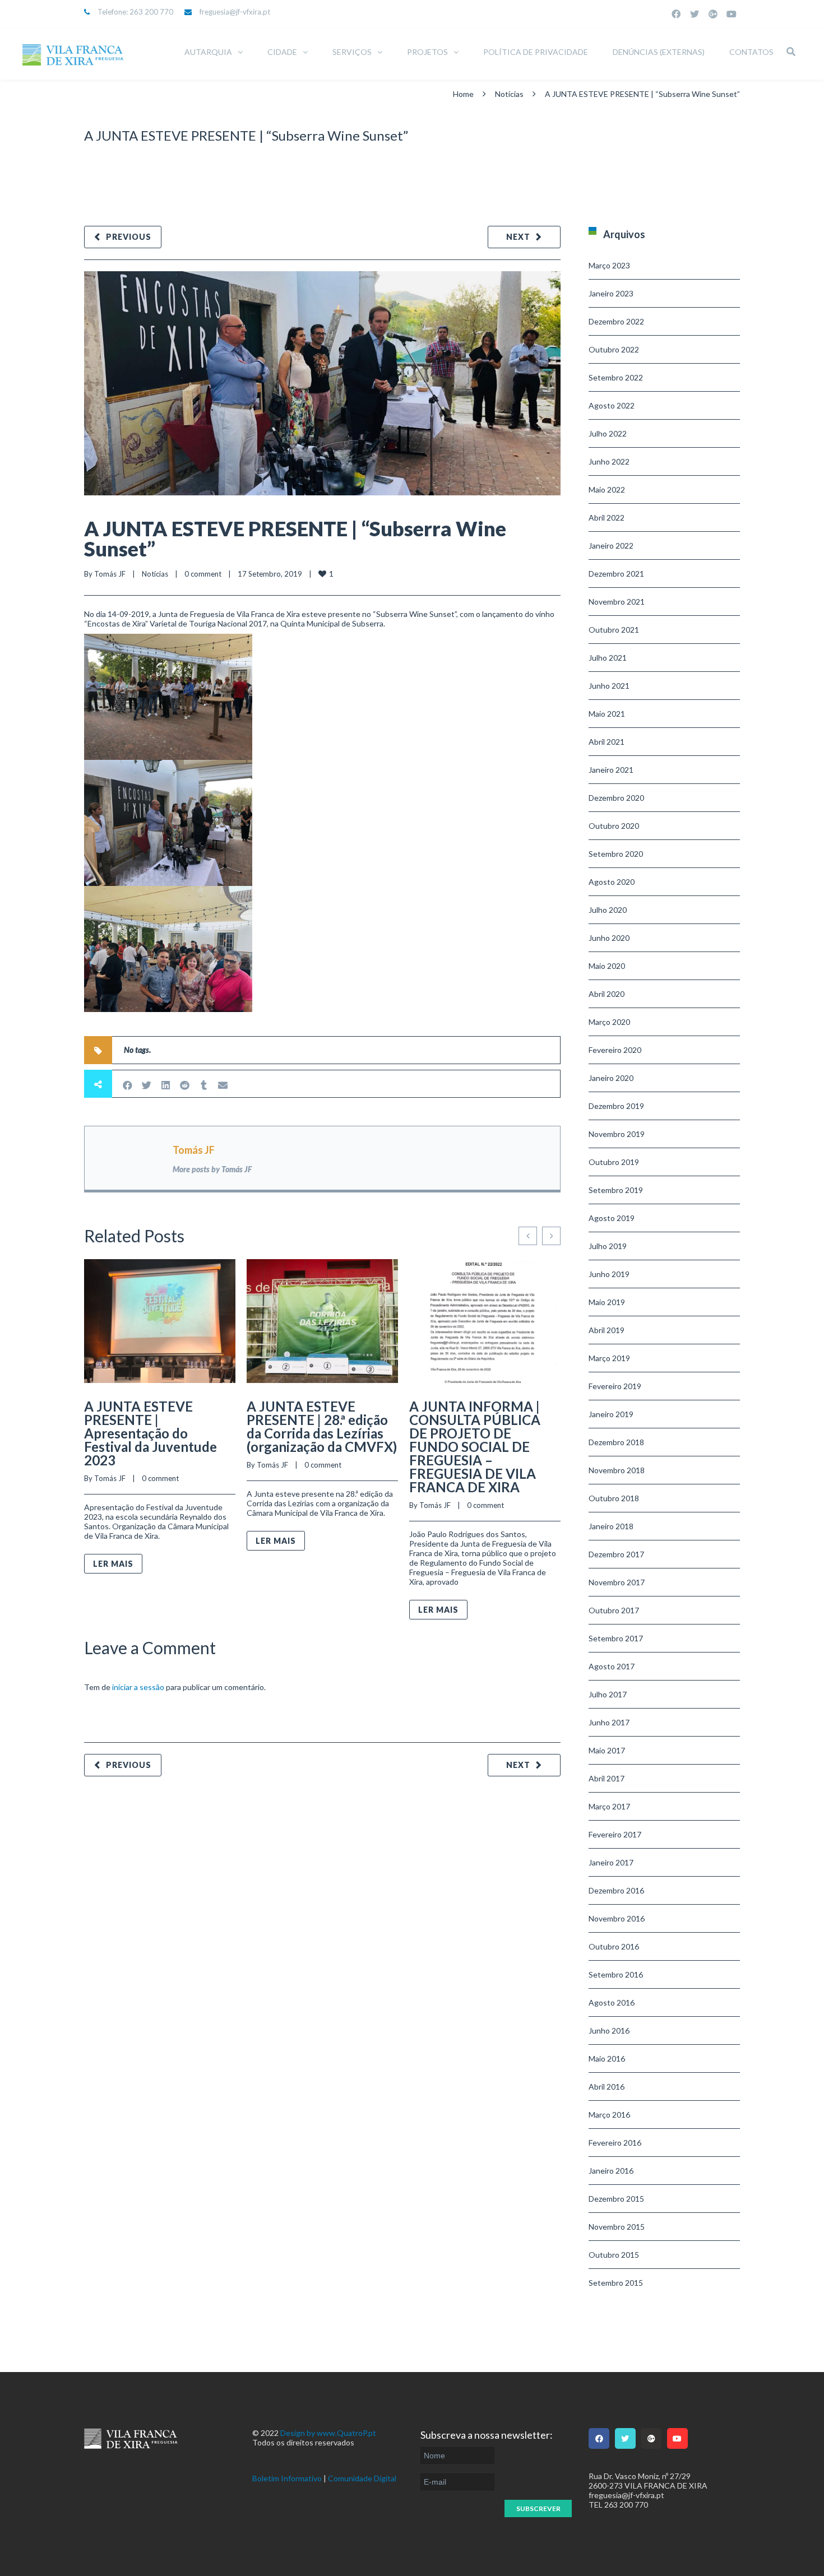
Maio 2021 (607, 714)
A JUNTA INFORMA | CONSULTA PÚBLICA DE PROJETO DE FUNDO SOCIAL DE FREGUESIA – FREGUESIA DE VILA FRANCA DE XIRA (475, 1447)
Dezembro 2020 (616, 798)
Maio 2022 (607, 489)
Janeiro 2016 (611, 2171)
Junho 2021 (609, 686)
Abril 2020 (607, 994)
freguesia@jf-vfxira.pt (235, 12)
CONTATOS (751, 52)
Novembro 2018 (617, 1470)
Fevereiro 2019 (615, 1386)
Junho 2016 (609, 2030)
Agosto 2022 (612, 405)
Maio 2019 (607, 1302)
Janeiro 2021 (611, 770)
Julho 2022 (608, 433)
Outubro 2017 (614, 1610)
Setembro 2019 (616, 1190)
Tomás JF (110, 574)
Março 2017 (609, 1806)
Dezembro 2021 (616, 574)
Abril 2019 (607, 1330)
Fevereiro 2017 (615, 1834)
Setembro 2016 (616, 1974)
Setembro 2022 (616, 377)
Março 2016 (609, 2115)
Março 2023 (609, 265)
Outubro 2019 (614, 1162)
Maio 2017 (607, 1750)
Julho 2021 (608, 658)
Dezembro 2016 (616, 1890)
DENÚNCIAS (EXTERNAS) (659, 52)
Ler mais (113, 1564)
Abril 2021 (607, 742)
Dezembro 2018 (616, 1442)
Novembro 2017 (617, 1582)
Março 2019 (609, 1358)
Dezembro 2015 (616, 2199)
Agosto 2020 (612, 882)
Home (463, 94)
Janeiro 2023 (611, 293)
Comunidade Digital (362, 2478)
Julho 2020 (608, 910)
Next (518, 237)
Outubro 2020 (614, 826)
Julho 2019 (608, 1246)
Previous (129, 237)
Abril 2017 (607, 1778)
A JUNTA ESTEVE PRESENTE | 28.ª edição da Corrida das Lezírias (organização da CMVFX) (322, 1426)
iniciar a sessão (138, 1687)
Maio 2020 (607, 966)
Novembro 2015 (617, 2227)
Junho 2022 (609, 461)
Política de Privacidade (536, 52)
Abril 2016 (607, 2087)
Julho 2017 (608, 1694)
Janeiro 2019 (611, 1414)
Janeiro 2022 (611, 546)
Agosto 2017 (612, 1666)
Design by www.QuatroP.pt (328, 2433)
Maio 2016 (607, 2059)
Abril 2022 (607, 517)
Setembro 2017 (616, 1638)
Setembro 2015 (616, 2283)
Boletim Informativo (287, 2478)
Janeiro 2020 (611, 1078)
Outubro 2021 (614, 630)
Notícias (509, 94)
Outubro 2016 (614, 1946)
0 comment (203, 574)
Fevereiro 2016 (615, 2143)
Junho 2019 (609, 1274)
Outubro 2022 (614, 349)
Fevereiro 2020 (615, 1050)
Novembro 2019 (617, 1134)
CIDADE (282, 52)
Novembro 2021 (617, 602)
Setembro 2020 (616, 854)
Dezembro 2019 (616, 1106)
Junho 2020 (609, 938)
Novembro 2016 (617, 1918)
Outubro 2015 (614, 2255)
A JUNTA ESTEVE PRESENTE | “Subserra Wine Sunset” (295, 539)
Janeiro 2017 (611, 1862)
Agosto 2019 (612, 1218)
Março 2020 (609, 1022)
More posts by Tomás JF (212, 1169)
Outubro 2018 (614, 1498)
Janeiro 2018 (611, 1526)
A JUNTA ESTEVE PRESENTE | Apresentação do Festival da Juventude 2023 (151, 1433)
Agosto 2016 (612, 2002)
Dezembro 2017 (616, 1554)
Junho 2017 (609, 1722)
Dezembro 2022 (616, 321)
